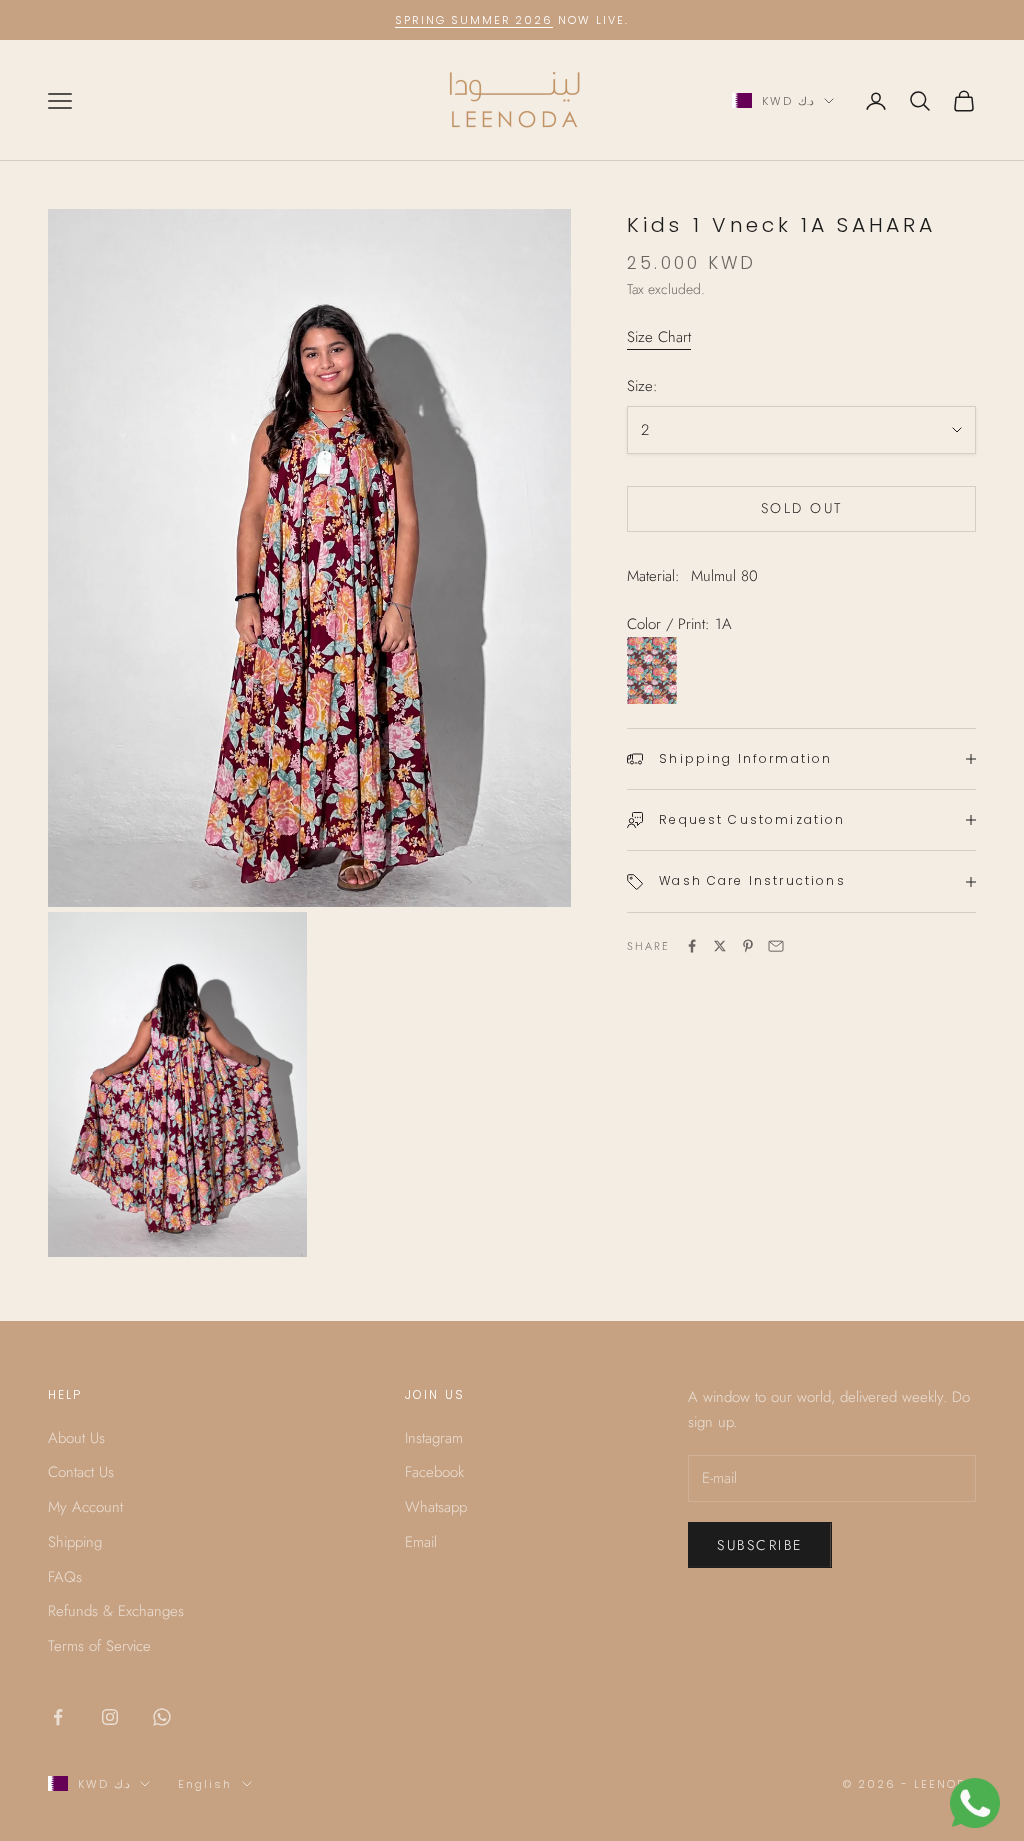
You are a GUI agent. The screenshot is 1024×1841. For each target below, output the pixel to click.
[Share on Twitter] (720, 946)
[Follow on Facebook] (58, 1717)
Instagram (434, 1438)
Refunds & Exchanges (116, 1611)
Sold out (802, 508)
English (205, 1784)
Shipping (75, 1542)
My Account (85, 1507)
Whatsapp (436, 1507)
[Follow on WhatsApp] (162, 1717)
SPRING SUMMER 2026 (474, 20)
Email (421, 1542)
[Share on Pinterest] (748, 946)
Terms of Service (99, 1646)
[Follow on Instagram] (110, 1717)
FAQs (65, 1577)
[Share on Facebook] (692, 946)
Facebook (434, 1472)
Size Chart (659, 337)
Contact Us (81, 1472)
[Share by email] (776, 946)
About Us (76, 1438)
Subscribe (760, 1545)
